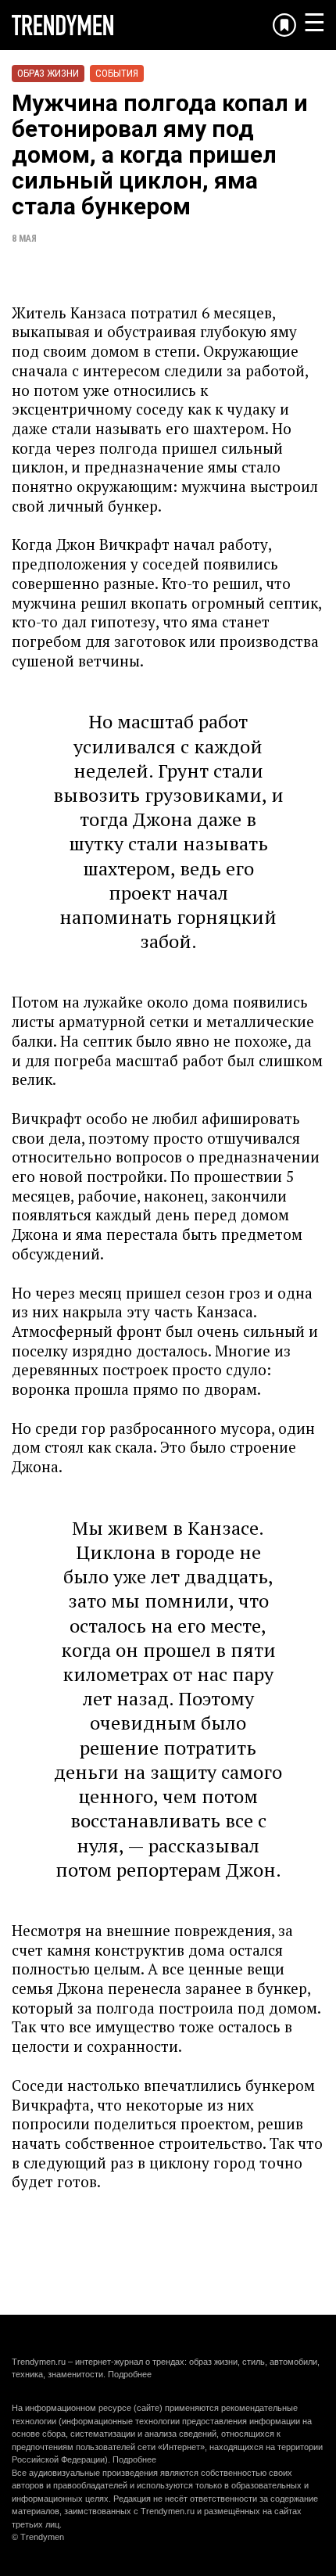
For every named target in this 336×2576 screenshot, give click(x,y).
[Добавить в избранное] (284, 25)
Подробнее (130, 2374)
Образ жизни (48, 73)
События (117, 73)
